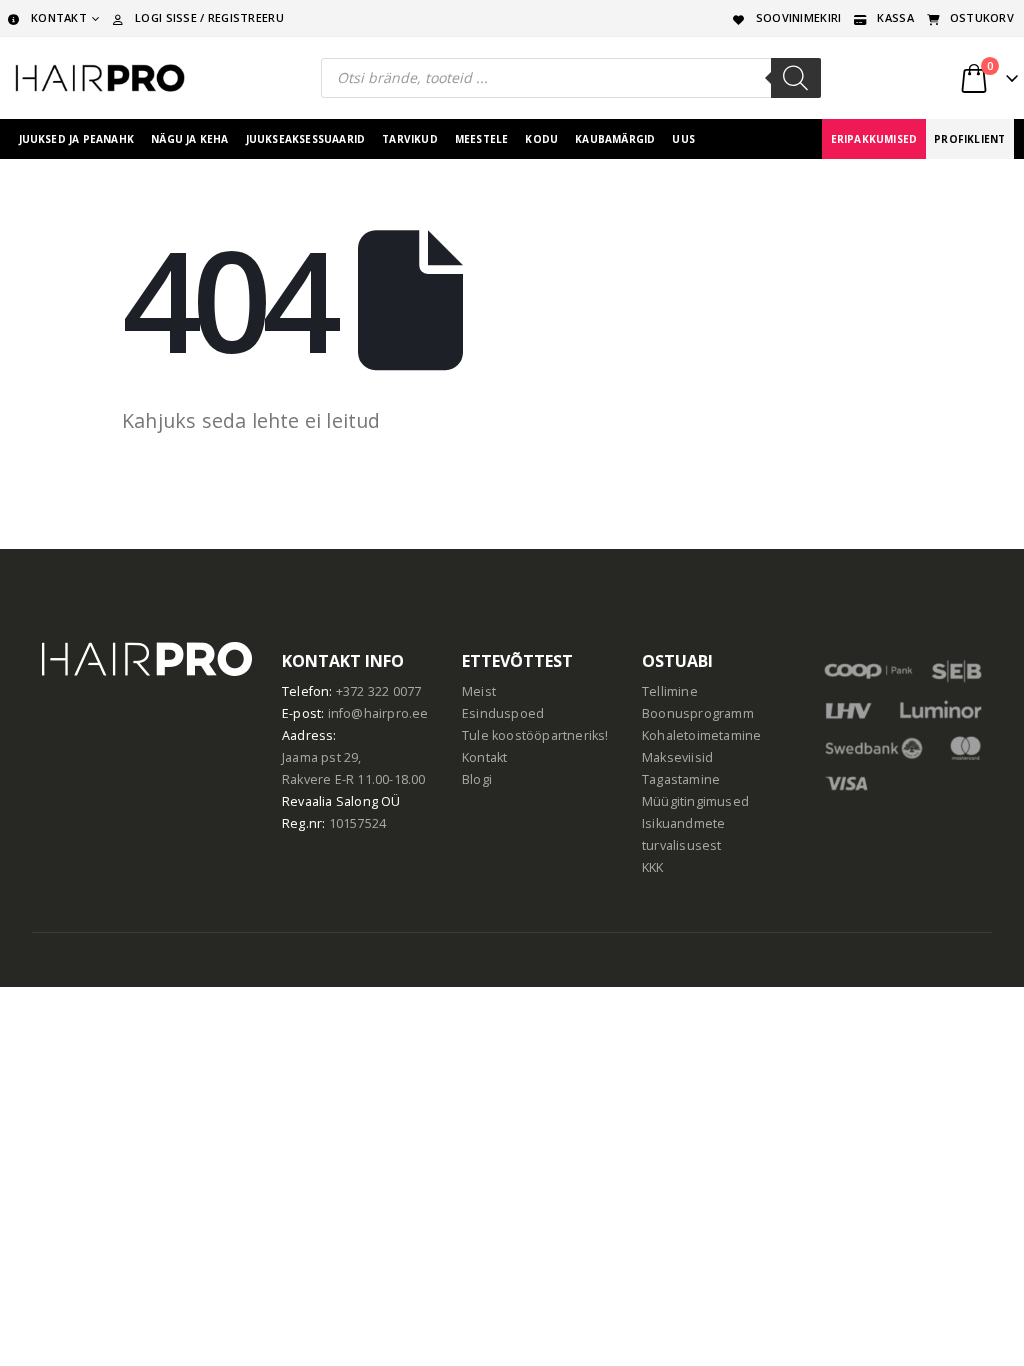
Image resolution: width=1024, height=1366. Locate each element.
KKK (653, 867)
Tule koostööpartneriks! (535, 735)
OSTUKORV (982, 17)
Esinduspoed (503, 713)
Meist (479, 691)
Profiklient (969, 139)
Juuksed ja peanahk (77, 139)
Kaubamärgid (615, 139)
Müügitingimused (695, 801)
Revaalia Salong (330, 801)
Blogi (477, 779)
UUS (683, 139)
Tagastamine (681, 779)
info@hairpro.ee (378, 713)
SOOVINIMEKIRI (799, 17)
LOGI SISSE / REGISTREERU (209, 17)
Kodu (541, 139)
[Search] (796, 78)
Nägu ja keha (189, 139)
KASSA (895, 17)
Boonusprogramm (698, 713)
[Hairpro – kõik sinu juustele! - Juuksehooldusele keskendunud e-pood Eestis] (100, 78)
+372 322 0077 (379, 691)
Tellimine (670, 691)
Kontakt (484, 757)
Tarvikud (410, 139)
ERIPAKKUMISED (874, 139)
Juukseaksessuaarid (306, 139)
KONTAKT (59, 17)
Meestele (482, 139)
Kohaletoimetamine (701, 735)
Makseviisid (677, 757)
